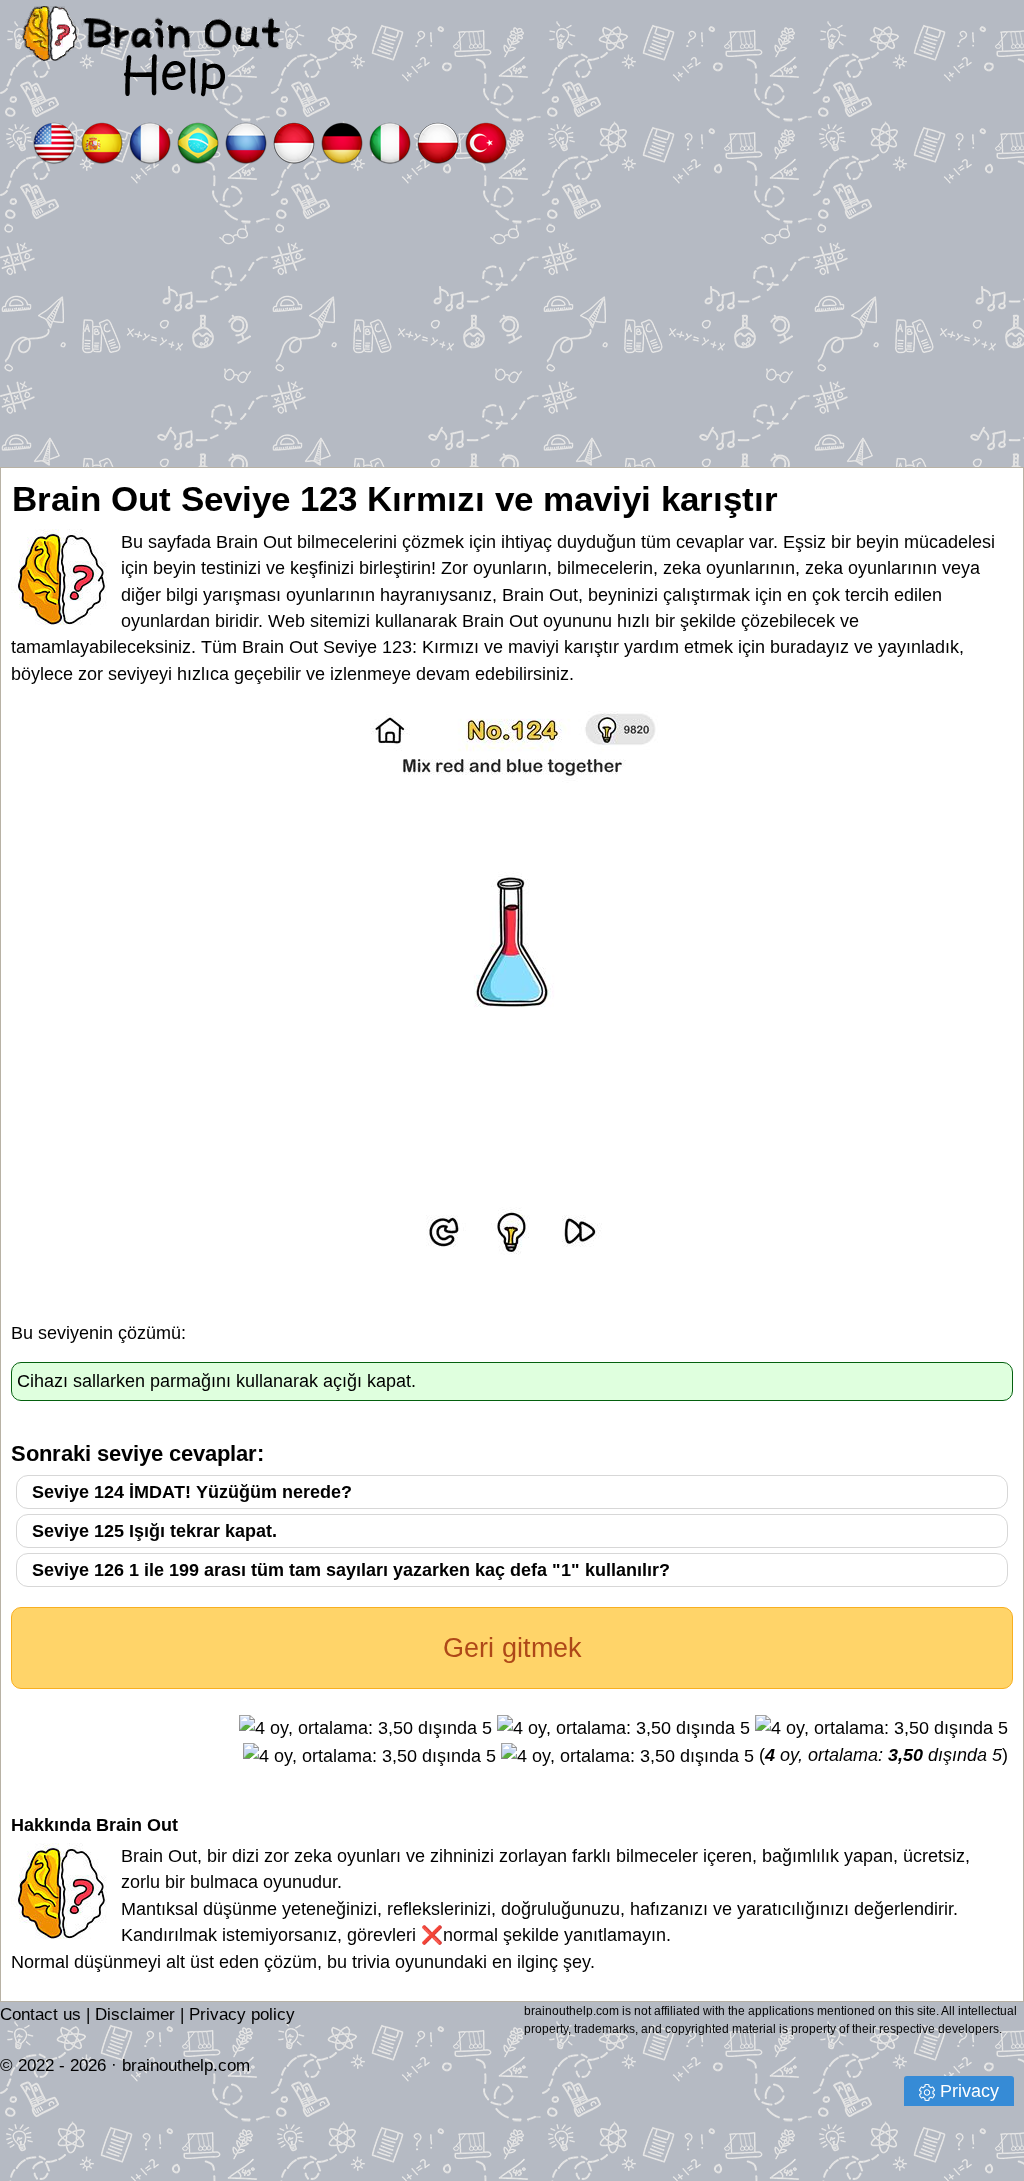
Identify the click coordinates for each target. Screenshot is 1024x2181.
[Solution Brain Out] (150, 141)
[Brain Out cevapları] (486, 141)
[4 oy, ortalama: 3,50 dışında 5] (365, 1728)
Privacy (969, 2091)
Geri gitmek (512, 1648)
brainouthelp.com (186, 2065)
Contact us (40, 2014)
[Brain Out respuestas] (102, 141)
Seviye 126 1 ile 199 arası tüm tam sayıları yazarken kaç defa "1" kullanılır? (351, 1570)
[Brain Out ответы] (246, 141)
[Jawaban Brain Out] (294, 141)
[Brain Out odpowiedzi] (438, 141)
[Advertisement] (512, 317)
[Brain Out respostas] (198, 141)
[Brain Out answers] (54, 141)
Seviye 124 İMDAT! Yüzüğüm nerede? (192, 1492)
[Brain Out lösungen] (342, 141)
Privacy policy (242, 2014)
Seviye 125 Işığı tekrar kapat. (154, 1531)
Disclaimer (135, 2014)
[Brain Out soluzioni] (390, 141)
